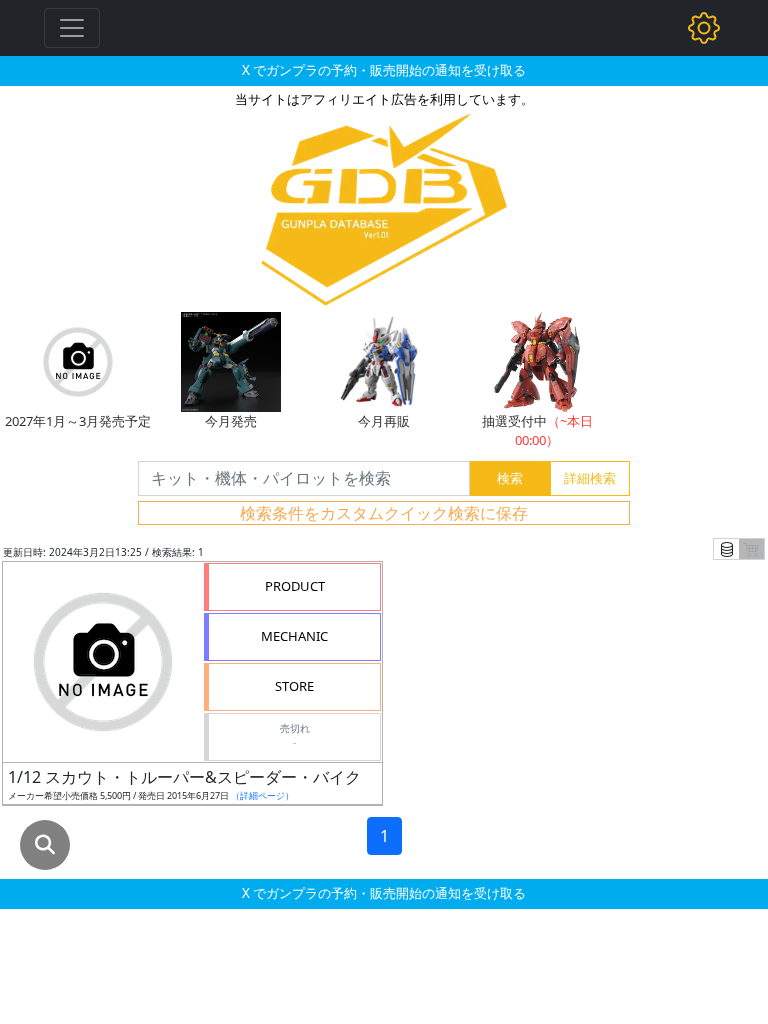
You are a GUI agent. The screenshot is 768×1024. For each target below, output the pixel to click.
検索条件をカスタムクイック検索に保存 (384, 513)
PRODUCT (295, 586)
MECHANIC (294, 636)
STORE (294, 686)
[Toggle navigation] (72, 28)
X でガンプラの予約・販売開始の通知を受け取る (384, 70)
